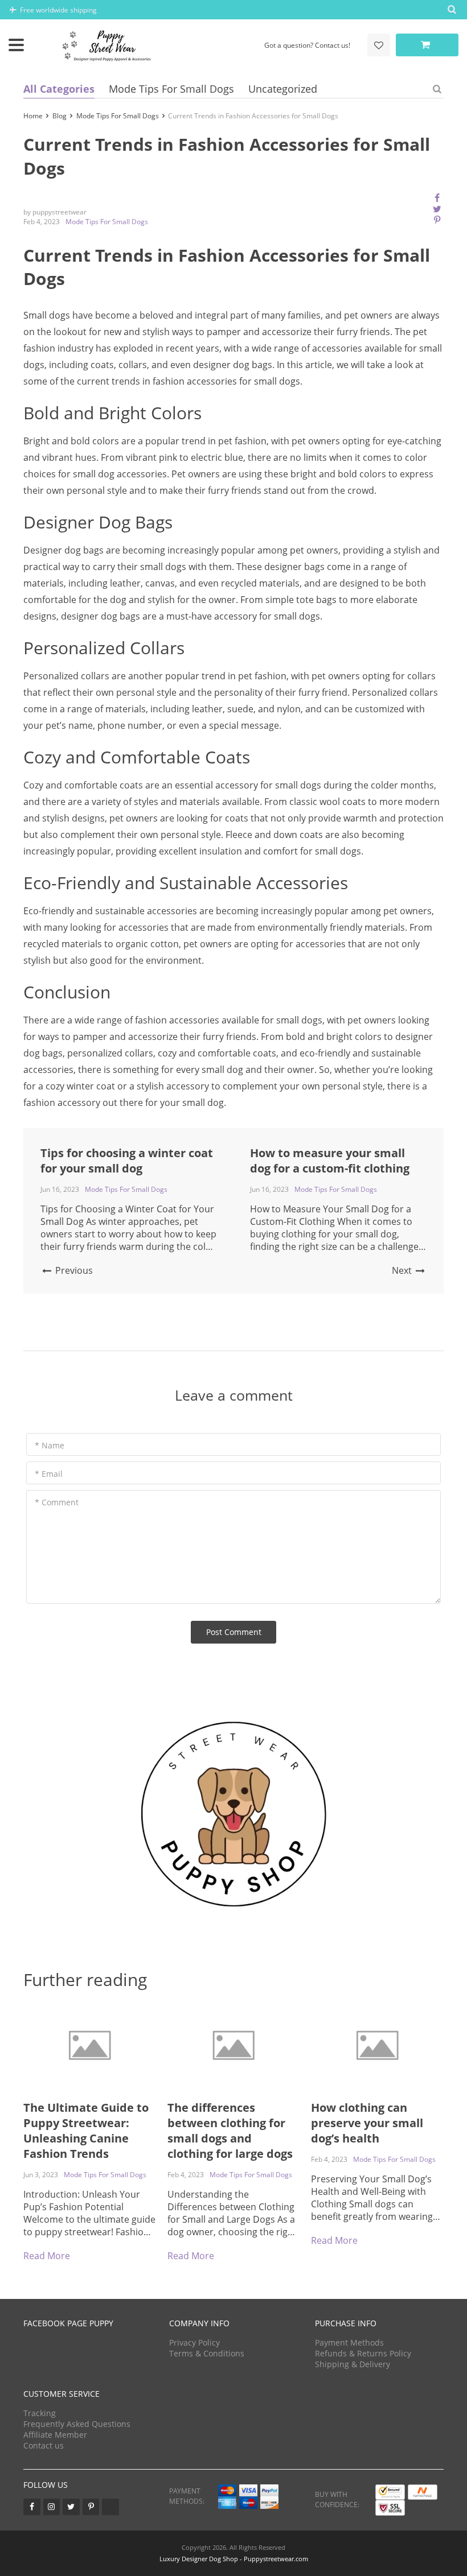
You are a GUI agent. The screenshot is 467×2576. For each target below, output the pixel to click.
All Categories (59, 89)
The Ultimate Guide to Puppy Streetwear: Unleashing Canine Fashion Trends (86, 2131)
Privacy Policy (194, 2342)
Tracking (40, 2413)
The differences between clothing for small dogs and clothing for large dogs (230, 2131)
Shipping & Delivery (353, 2364)
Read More (47, 2256)
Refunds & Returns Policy (363, 2353)
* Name (50, 1445)
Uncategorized (283, 89)
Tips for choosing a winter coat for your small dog (127, 1161)
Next (403, 1270)
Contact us (44, 2445)
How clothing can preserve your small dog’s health (367, 2123)
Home (33, 116)
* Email (49, 1474)
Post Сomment (234, 1632)
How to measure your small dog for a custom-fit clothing (330, 1161)
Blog (60, 116)
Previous (73, 1270)
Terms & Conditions (207, 2353)
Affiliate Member (55, 2435)
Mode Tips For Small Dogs (171, 89)
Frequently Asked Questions (77, 2424)
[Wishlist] (379, 45)
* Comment (57, 1502)
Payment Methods (349, 2342)
